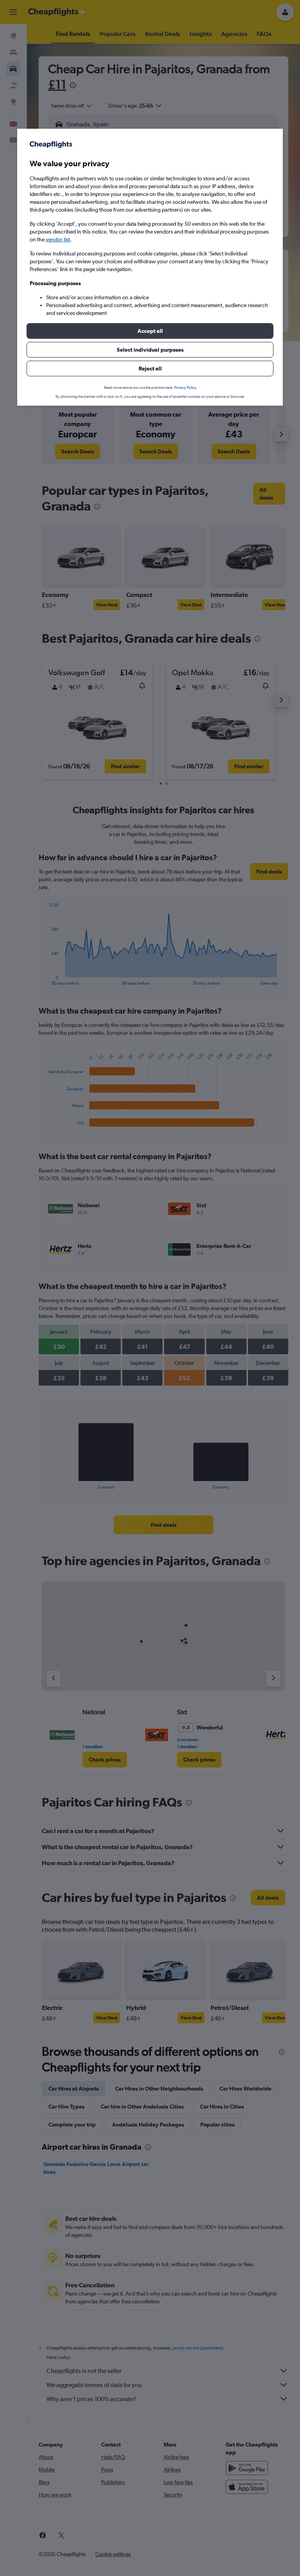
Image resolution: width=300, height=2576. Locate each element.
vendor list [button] (58, 239)
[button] (150, 331)
